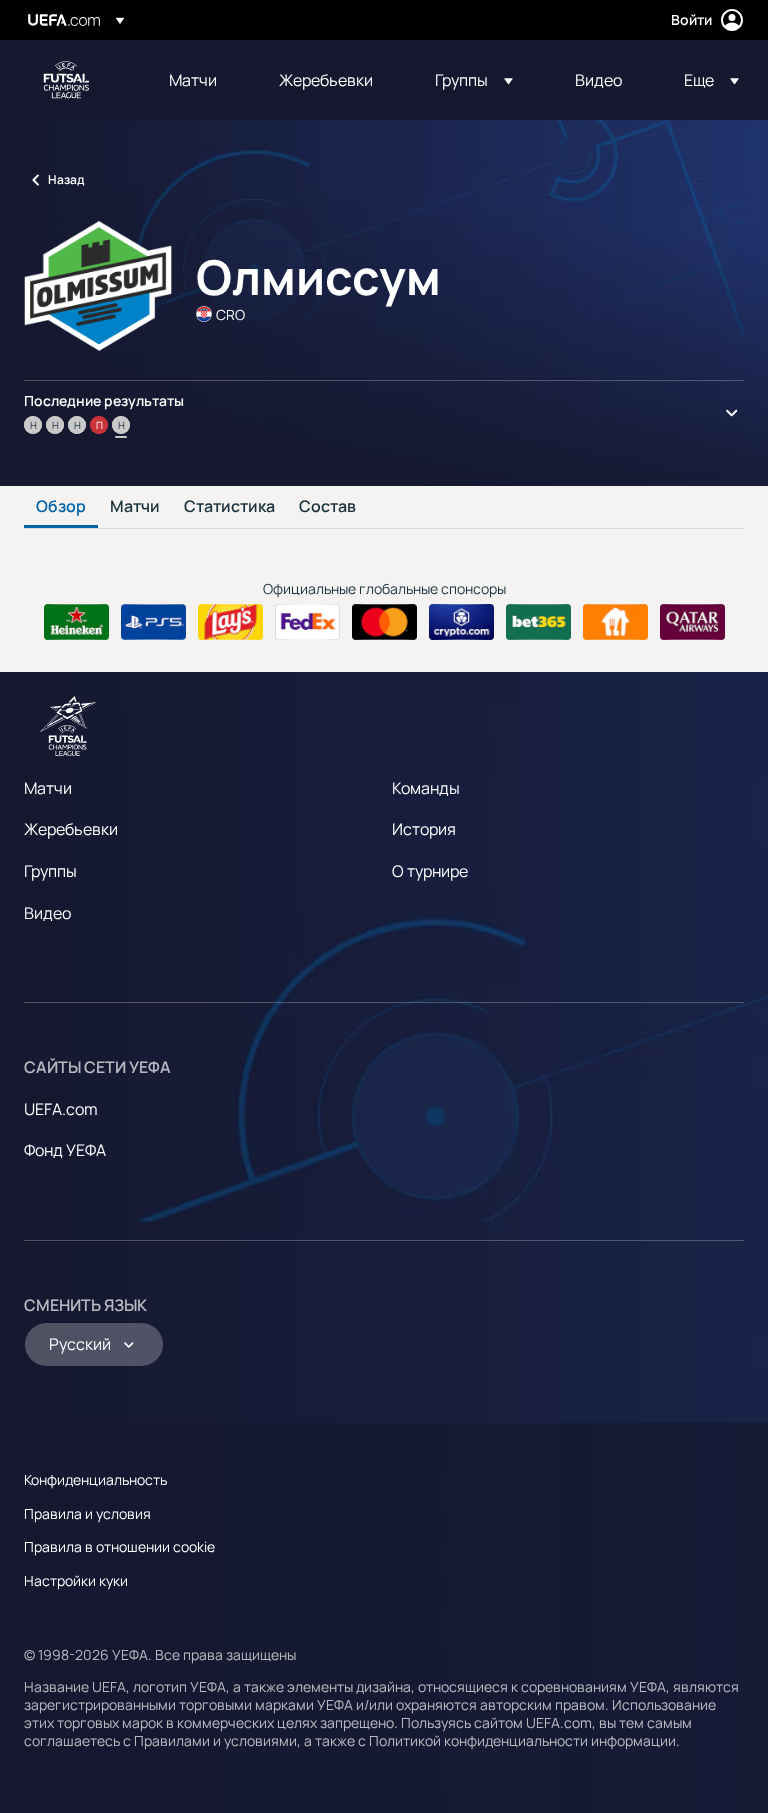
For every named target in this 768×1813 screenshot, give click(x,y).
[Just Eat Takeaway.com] (615, 622)
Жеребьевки (71, 829)
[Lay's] (230, 622)
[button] (474, 80)
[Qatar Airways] (692, 622)
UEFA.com (61, 1109)
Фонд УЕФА (65, 1150)
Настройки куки (76, 1580)
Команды (426, 788)
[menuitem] (199, 80)
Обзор (61, 507)
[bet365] (538, 622)
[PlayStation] (153, 622)
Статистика (229, 507)
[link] (193, 80)
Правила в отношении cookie (119, 1546)
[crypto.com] (461, 622)
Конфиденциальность (95, 1479)
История (424, 829)
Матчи (135, 507)
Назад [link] (66, 179)
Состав (327, 507)
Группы (50, 871)
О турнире (430, 871)
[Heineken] (76, 622)
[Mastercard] (384, 622)
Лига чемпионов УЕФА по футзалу (66, 80)
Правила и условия (87, 1513)
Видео (47, 913)
